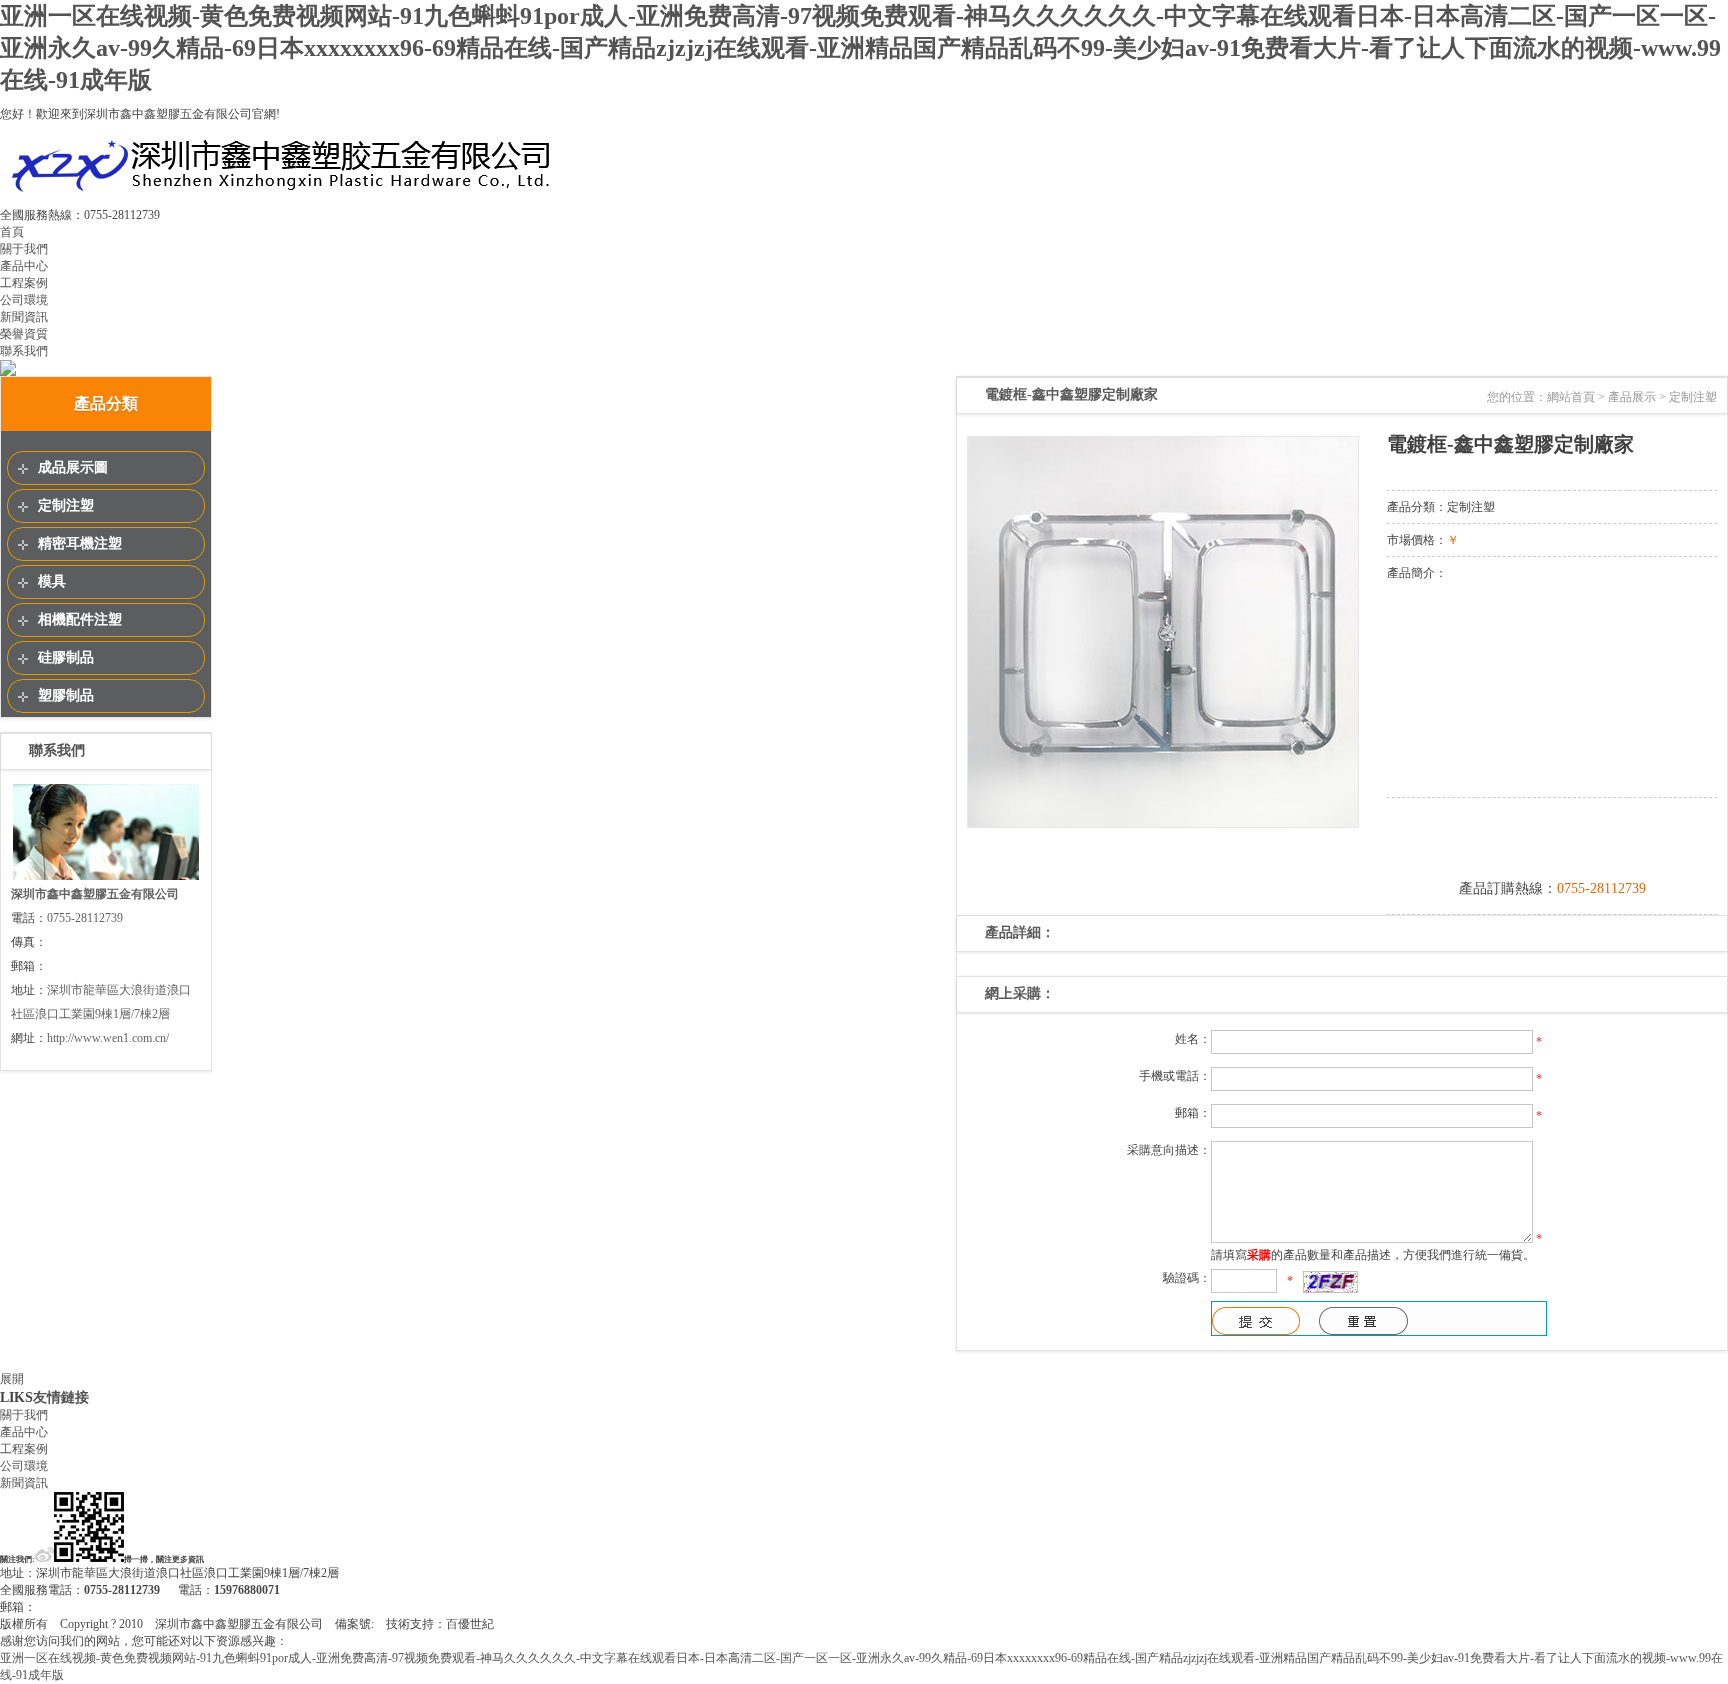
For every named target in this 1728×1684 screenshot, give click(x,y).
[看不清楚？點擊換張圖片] (1330, 1282)
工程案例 (24, 283)
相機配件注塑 (80, 619)
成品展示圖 (73, 467)
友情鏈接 (61, 1397)
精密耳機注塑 (80, 543)
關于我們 (24, 249)
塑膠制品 (66, 695)
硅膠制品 (66, 657)
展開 (12, 1379)
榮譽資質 (24, 334)
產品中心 (24, 266)
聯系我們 (24, 351)
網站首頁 (1571, 397)
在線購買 (1552, 835)
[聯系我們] (106, 878)
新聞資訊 (24, 317)
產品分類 (106, 403)
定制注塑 (66, 505)
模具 (52, 581)
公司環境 (24, 300)
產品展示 (1632, 397)
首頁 (12, 232)
